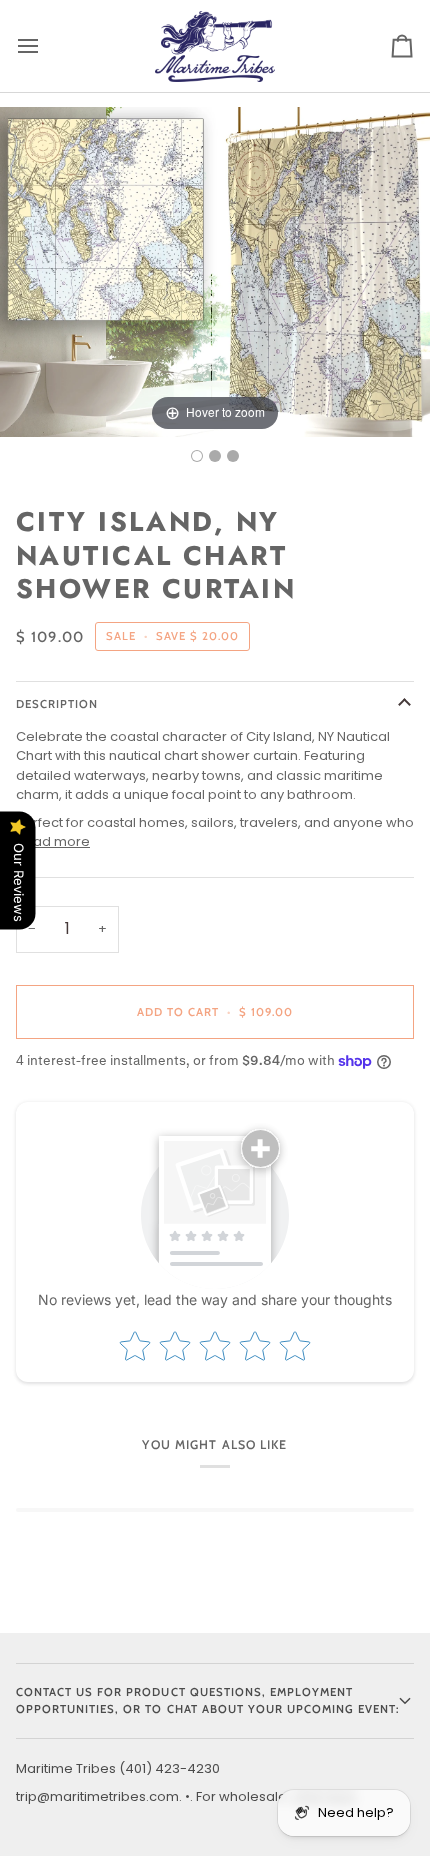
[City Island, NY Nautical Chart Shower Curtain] (197, 456)
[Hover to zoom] (215, 270)
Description (57, 704)
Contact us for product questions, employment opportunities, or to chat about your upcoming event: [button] (207, 1700)
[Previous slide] (20, 262)
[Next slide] (410, 262)
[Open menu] (46, 46)
